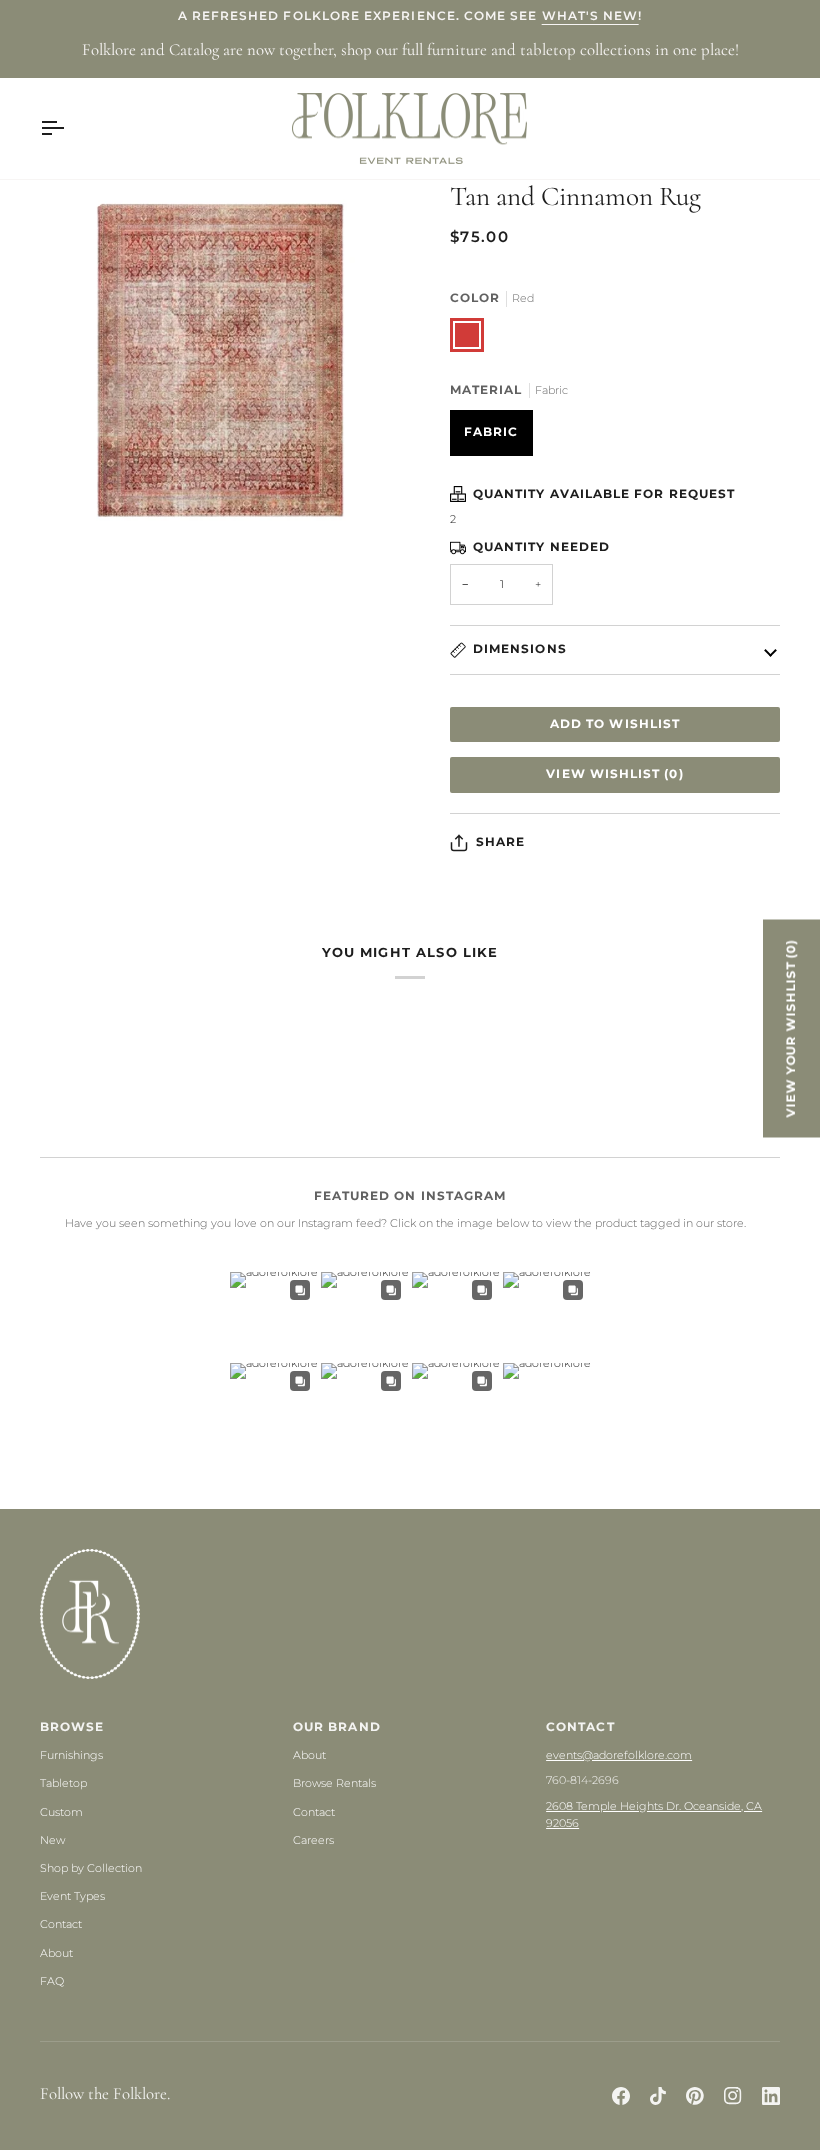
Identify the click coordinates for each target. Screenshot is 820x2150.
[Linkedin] (771, 2096)
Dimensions (520, 649)
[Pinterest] (695, 2096)
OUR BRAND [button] (337, 1727)
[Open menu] (70, 129)
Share (500, 842)
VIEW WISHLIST (614, 774)
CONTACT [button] (580, 1727)
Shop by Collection (91, 1868)
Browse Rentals (334, 1783)
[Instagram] (733, 2096)
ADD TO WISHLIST (615, 724)
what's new (590, 16)
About (56, 1953)
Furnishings (71, 1755)
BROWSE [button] (72, 1727)
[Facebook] (621, 2096)
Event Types (72, 1896)
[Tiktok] (658, 2096)
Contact (61, 1924)
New (52, 1840)
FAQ (52, 1981)
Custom (61, 1812)
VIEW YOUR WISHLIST (791, 1028)
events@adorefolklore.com (619, 1755)
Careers (313, 1840)
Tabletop (63, 1783)
